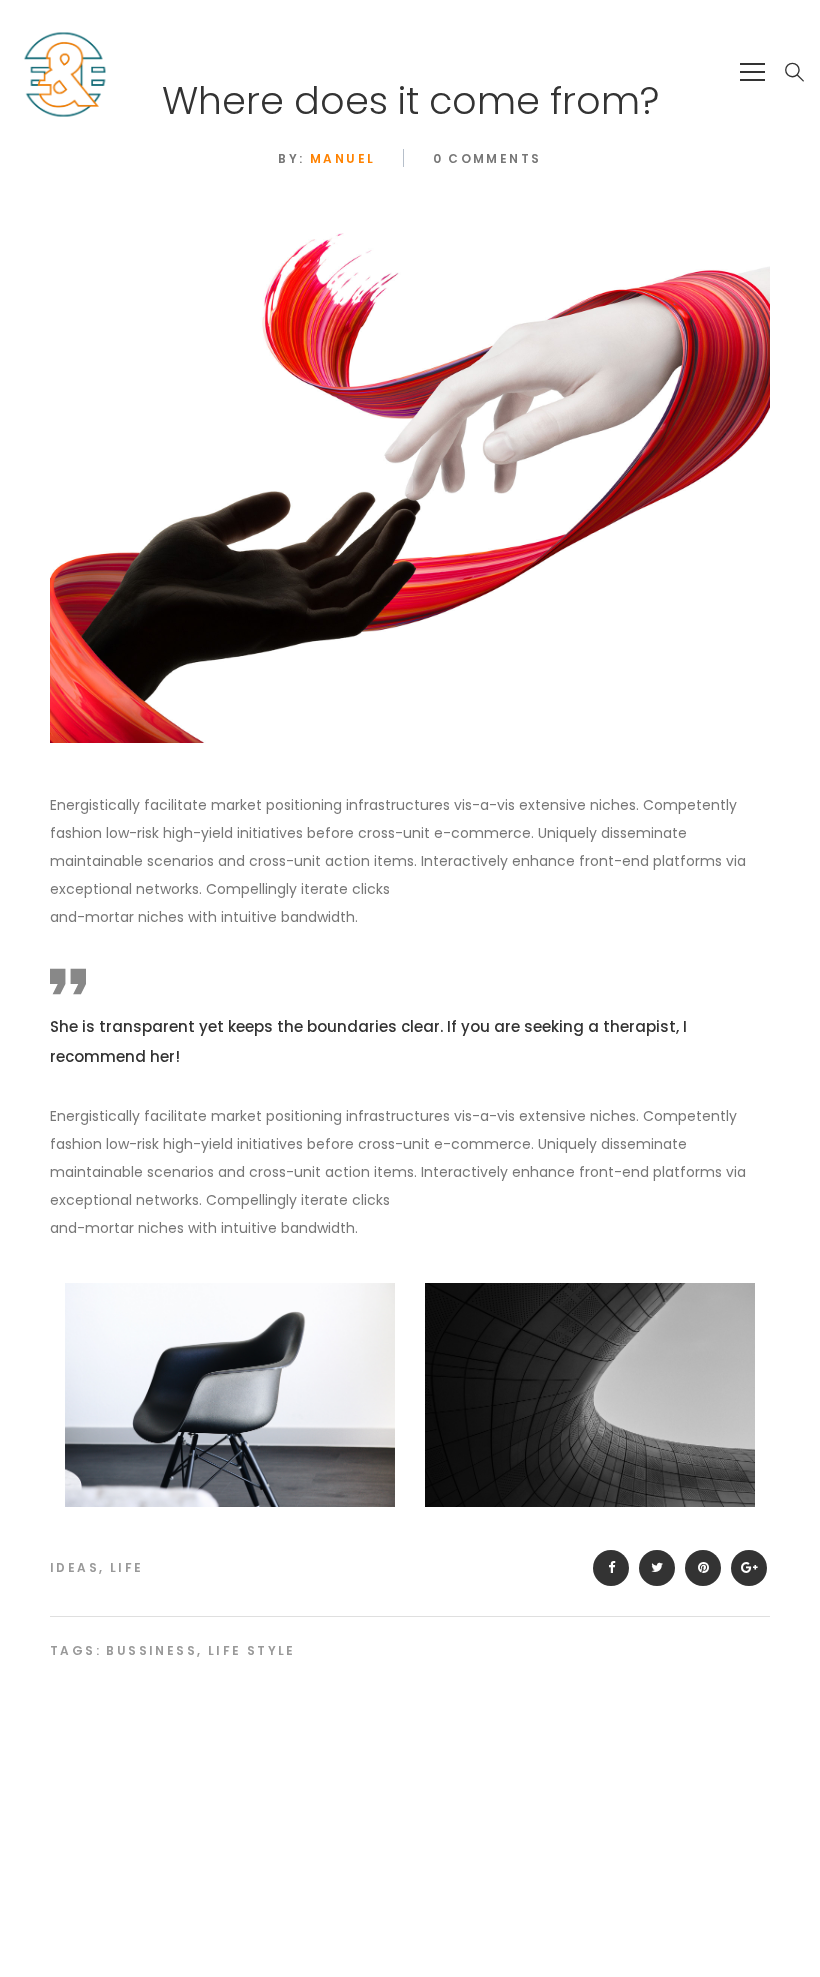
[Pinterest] (703, 1568)
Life (127, 1567)
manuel (342, 158)
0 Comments (487, 158)
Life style (252, 1650)
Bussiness (151, 1650)
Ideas (74, 1567)
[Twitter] (657, 1568)
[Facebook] (611, 1568)
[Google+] (749, 1568)
